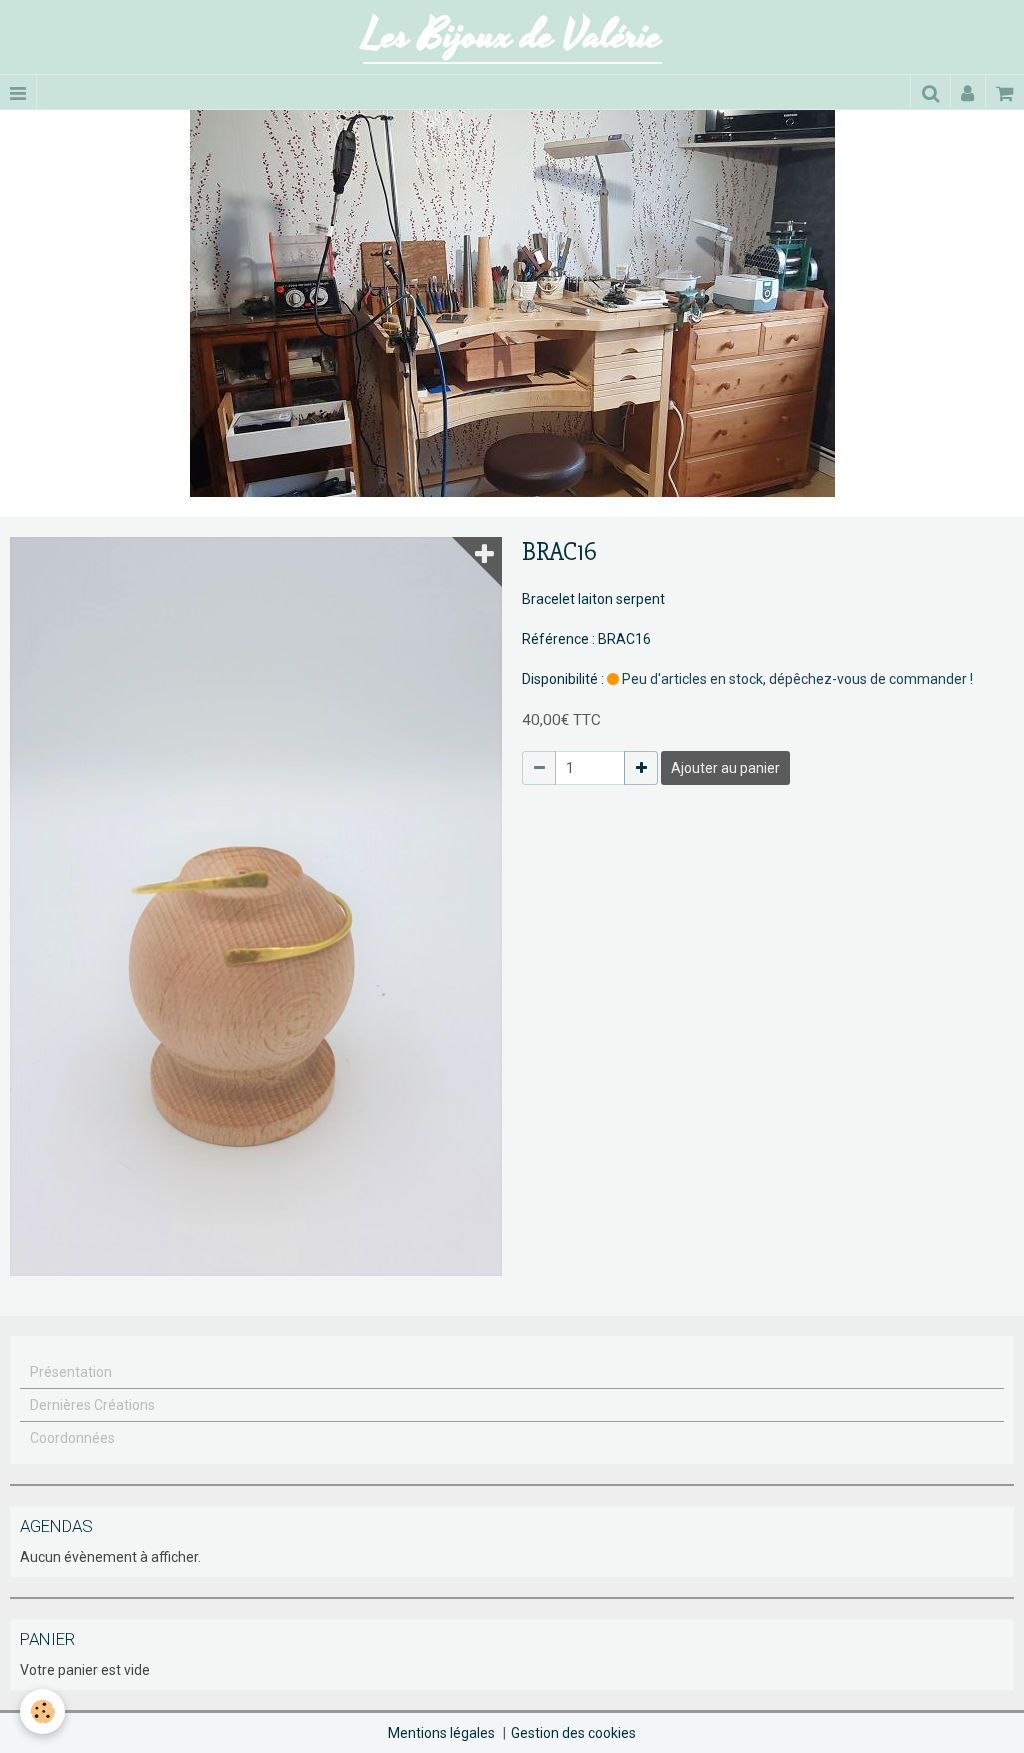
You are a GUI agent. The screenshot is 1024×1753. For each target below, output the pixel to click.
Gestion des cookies (573, 1733)
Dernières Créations (92, 1405)
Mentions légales (441, 1733)
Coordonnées (72, 1438)
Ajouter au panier (725, 768)
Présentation (71, 1372)
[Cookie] (42, 1711)
